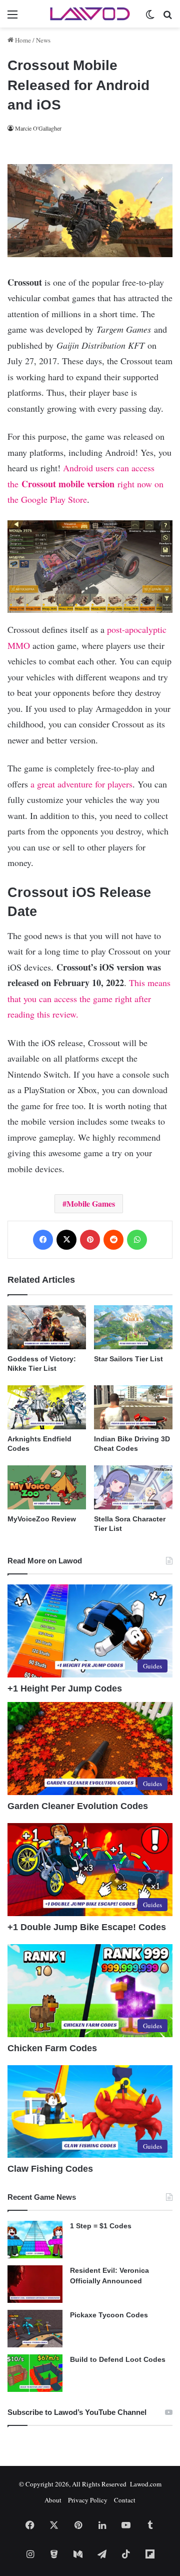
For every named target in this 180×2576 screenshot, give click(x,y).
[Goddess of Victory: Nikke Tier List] (47, 1327)
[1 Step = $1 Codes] (35, 2240)
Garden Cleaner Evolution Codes (78, 1806)
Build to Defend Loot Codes (118, 2359)
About (53, 2500)
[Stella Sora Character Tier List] (133, 1487)
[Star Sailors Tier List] (133, 1327)
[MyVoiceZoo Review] (47, 1487)
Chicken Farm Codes (52, 2048)
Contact (125, 2500)
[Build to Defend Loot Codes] (35, 2373)
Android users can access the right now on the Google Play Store (85, 484)
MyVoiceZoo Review (42, 1519)
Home (22, 40)
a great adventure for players (81, 784)
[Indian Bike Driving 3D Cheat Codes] (133, 1407)
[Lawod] (90, 14)
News (43, 40)
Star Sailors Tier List (128, 1359)
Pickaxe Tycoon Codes (109, 2315)
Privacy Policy (88, 2500)
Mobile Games (91, 1203)
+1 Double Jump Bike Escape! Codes (87, 1927)
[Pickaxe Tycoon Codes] (35, 2329)
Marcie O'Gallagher (38, 128)
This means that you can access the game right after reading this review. (89, 998)
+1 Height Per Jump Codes (65, 1688)
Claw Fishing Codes (50, 2169)
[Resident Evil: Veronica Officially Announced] (35, 2284)
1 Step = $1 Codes (101, 2226)
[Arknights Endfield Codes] (47, 1407)
